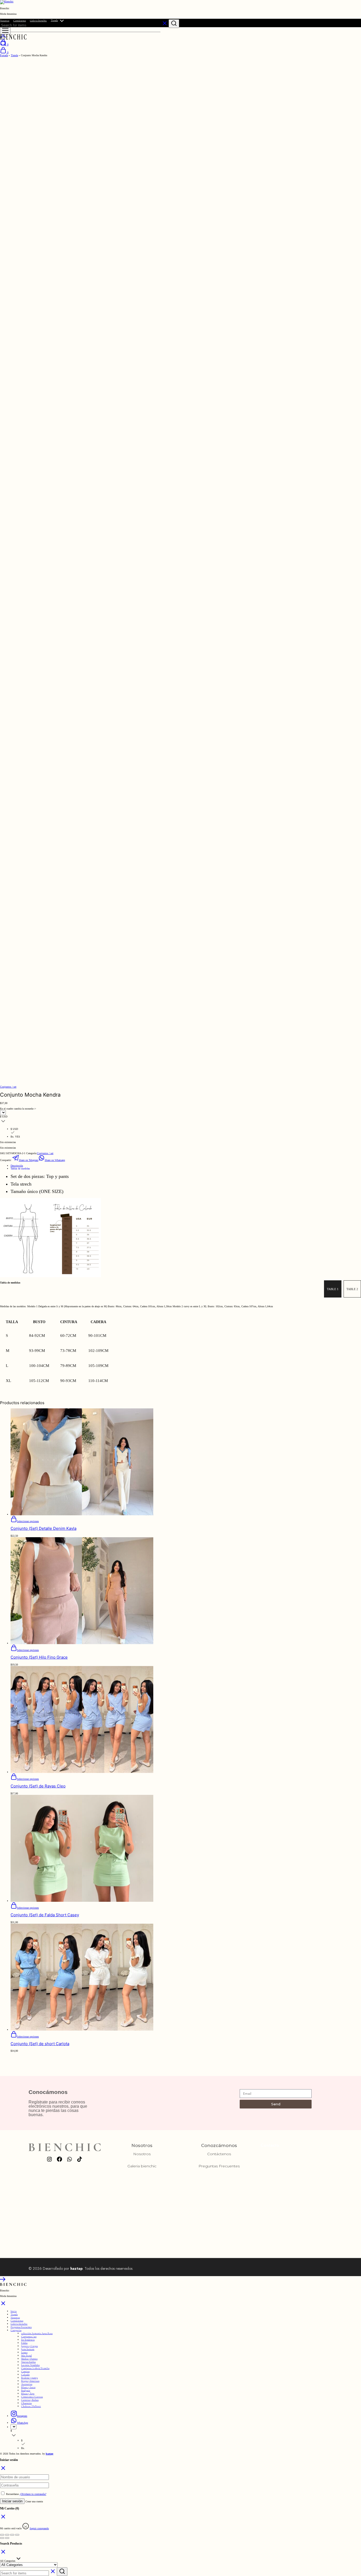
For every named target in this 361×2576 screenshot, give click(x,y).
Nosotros (5, 21)
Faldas (24, 2343)
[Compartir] (12, 2535)
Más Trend (26, 2356)
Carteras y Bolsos (30, 2400)
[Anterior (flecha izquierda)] (2, 2538)
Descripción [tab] (17, 1166)
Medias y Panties (29, 2359)
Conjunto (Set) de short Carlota (40, 2044)
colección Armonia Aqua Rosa (37, 2333)
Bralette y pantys (29, 2378)
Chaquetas (26, 2403)
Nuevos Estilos (28, 2362)
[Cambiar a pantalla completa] (7, 2535)
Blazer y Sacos (28, 2387)
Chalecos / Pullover (31, 2406)
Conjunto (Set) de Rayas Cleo (38, 1786)
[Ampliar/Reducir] (2, 2535)
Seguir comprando (39, 2528)
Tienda (54, 20)
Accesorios (27, 2384)
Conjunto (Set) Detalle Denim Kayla (43, 1528)
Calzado (25, 2375)
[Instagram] (49, 2159)
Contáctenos (20, 21)
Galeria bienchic (38, 21)
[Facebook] (59, 2159)
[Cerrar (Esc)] (17, 2535)
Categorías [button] (16, 2330)
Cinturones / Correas (32, 2397)
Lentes (24, 2352)
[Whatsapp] (70, 2159)
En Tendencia (28, 2340)
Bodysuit (26, 2390)
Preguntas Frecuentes (219, 2166)
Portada (4, 55)
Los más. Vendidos (30, 2365)
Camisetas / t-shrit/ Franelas (35, 2368)
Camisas (25, 2371)
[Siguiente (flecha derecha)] (7, 2538)
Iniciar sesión (12, 2501)
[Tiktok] (80, 2159)
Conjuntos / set (8, 1087)
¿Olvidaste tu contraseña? (33, 2494)
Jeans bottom (28, 2349)
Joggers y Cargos (29, 2346)
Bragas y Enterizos (30, 2381)
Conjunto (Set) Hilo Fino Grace (39, 1657)
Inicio (14, 2311)
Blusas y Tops (28, 2394)
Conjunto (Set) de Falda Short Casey (45, 1915)
